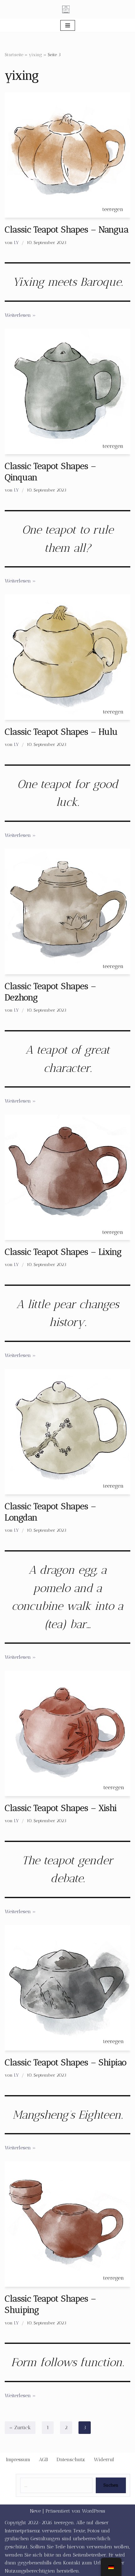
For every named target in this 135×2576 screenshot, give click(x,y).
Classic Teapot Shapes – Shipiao (66, 2062)
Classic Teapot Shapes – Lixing (63, 1252)
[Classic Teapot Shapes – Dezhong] (67, 912)
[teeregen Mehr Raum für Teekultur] (67, 9)
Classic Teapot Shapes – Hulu (61, 732)
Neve (35, 2511)
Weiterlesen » (20, 315)
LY (16, 242)
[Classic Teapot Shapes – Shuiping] (67, 2224)
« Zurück (20, 2427)
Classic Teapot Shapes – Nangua (67, 229)
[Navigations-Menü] (68, 25)
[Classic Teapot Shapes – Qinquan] (67, 391)
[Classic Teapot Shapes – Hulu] (67, 657)
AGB (43, 2459)
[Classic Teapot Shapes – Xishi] (67, 1733)
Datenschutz (71, 2459)
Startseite (14, 55)
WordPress (94, 2511)
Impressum (18, 2459)
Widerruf (104, 2459)
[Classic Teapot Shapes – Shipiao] (67, 1988)
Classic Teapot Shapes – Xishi (61, 1808)
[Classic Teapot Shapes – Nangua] (67, 155)
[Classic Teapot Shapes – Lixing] (67, 1177)
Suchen (111, 2485)
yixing (35, 55)
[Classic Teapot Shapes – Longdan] (67, 1432)
